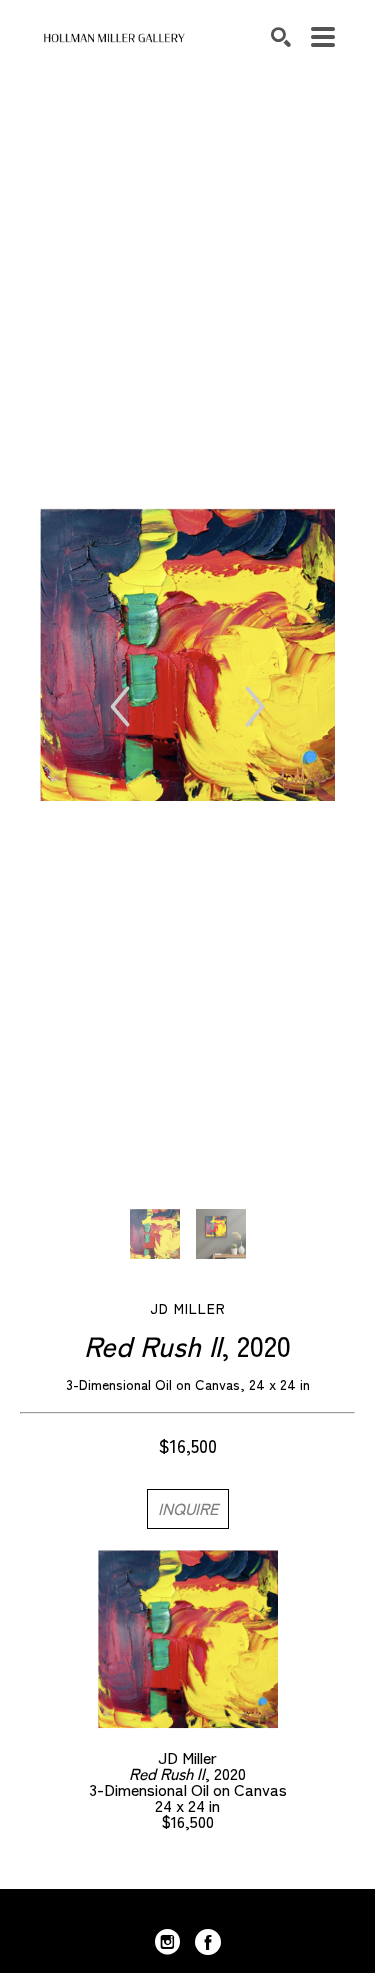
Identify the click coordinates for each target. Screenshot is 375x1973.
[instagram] (168, 1942)
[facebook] (208, 1942)
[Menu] (323, 37)
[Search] (281, 37)
